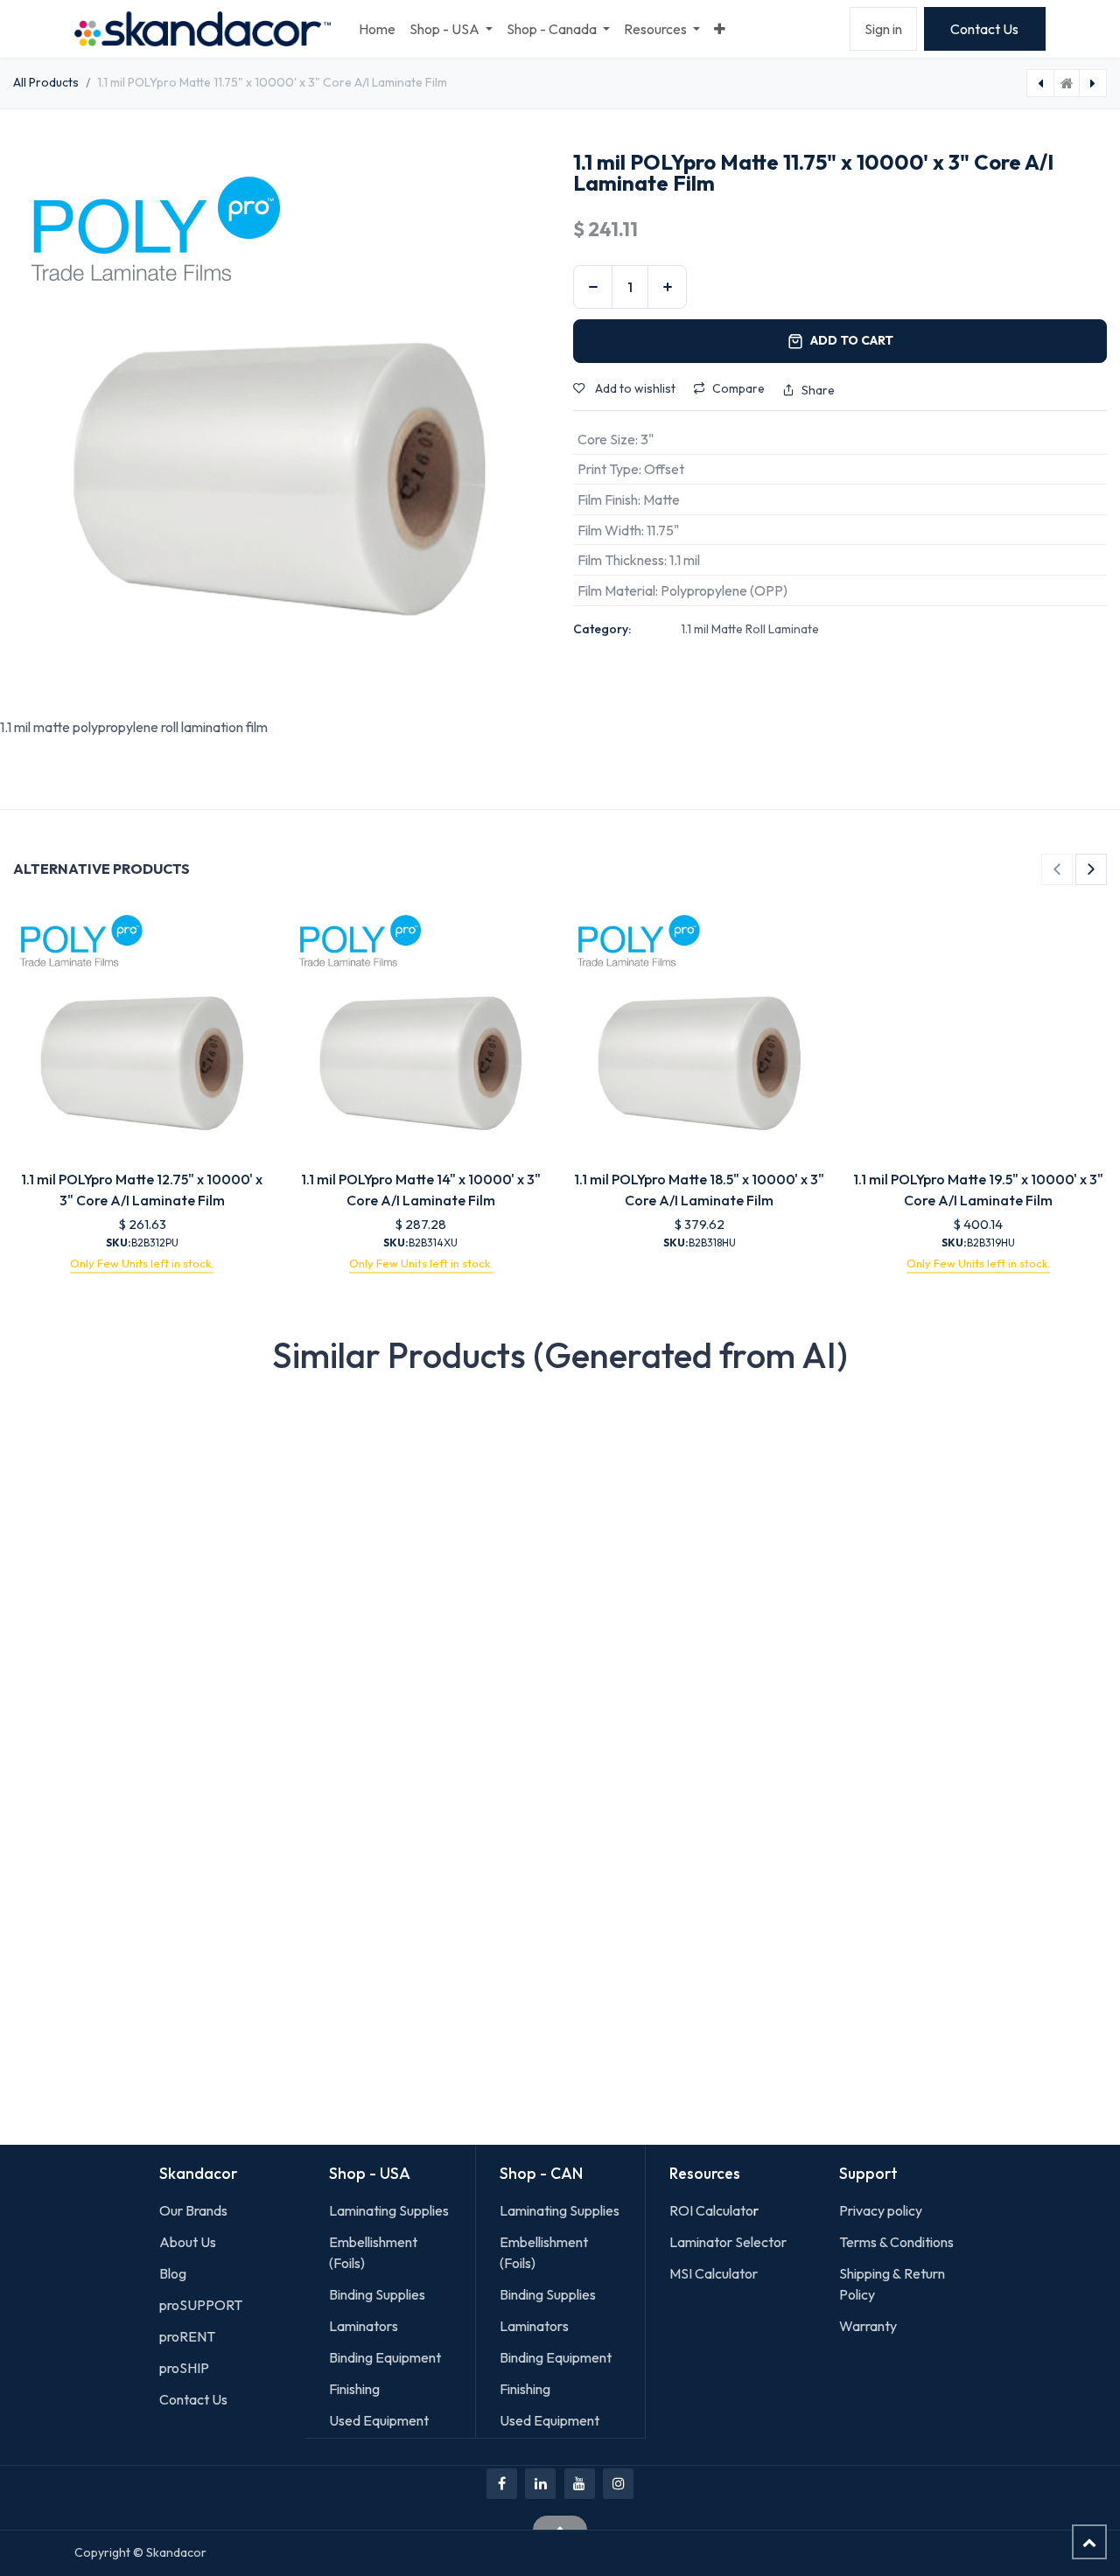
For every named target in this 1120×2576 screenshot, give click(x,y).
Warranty (868, 2326)
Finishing (354, 2389)
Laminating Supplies (389, 2210)
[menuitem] (377, 29)
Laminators (364, 2326)
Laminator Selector (728, 2242)
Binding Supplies (377, 2294)
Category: (602, 629)
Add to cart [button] (852, 340)
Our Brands (193, 2210)
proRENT (187, 2336)
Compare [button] (738, 388)
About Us (188, 2242)
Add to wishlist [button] (634, 388)
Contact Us (984, 29)
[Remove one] (593, 287)
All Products (46, 82)
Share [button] (818, 390)
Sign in (883, 29)
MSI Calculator (714, 2273)
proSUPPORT (201, 2305)
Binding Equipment (385, 2357)
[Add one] (667, 287)
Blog (173, 2273)
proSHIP (185, 2368)
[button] (1057, 869)
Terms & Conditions (896, 2242)
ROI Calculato (711, 2210)
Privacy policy (881, 2210)
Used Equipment (379, 2420)
